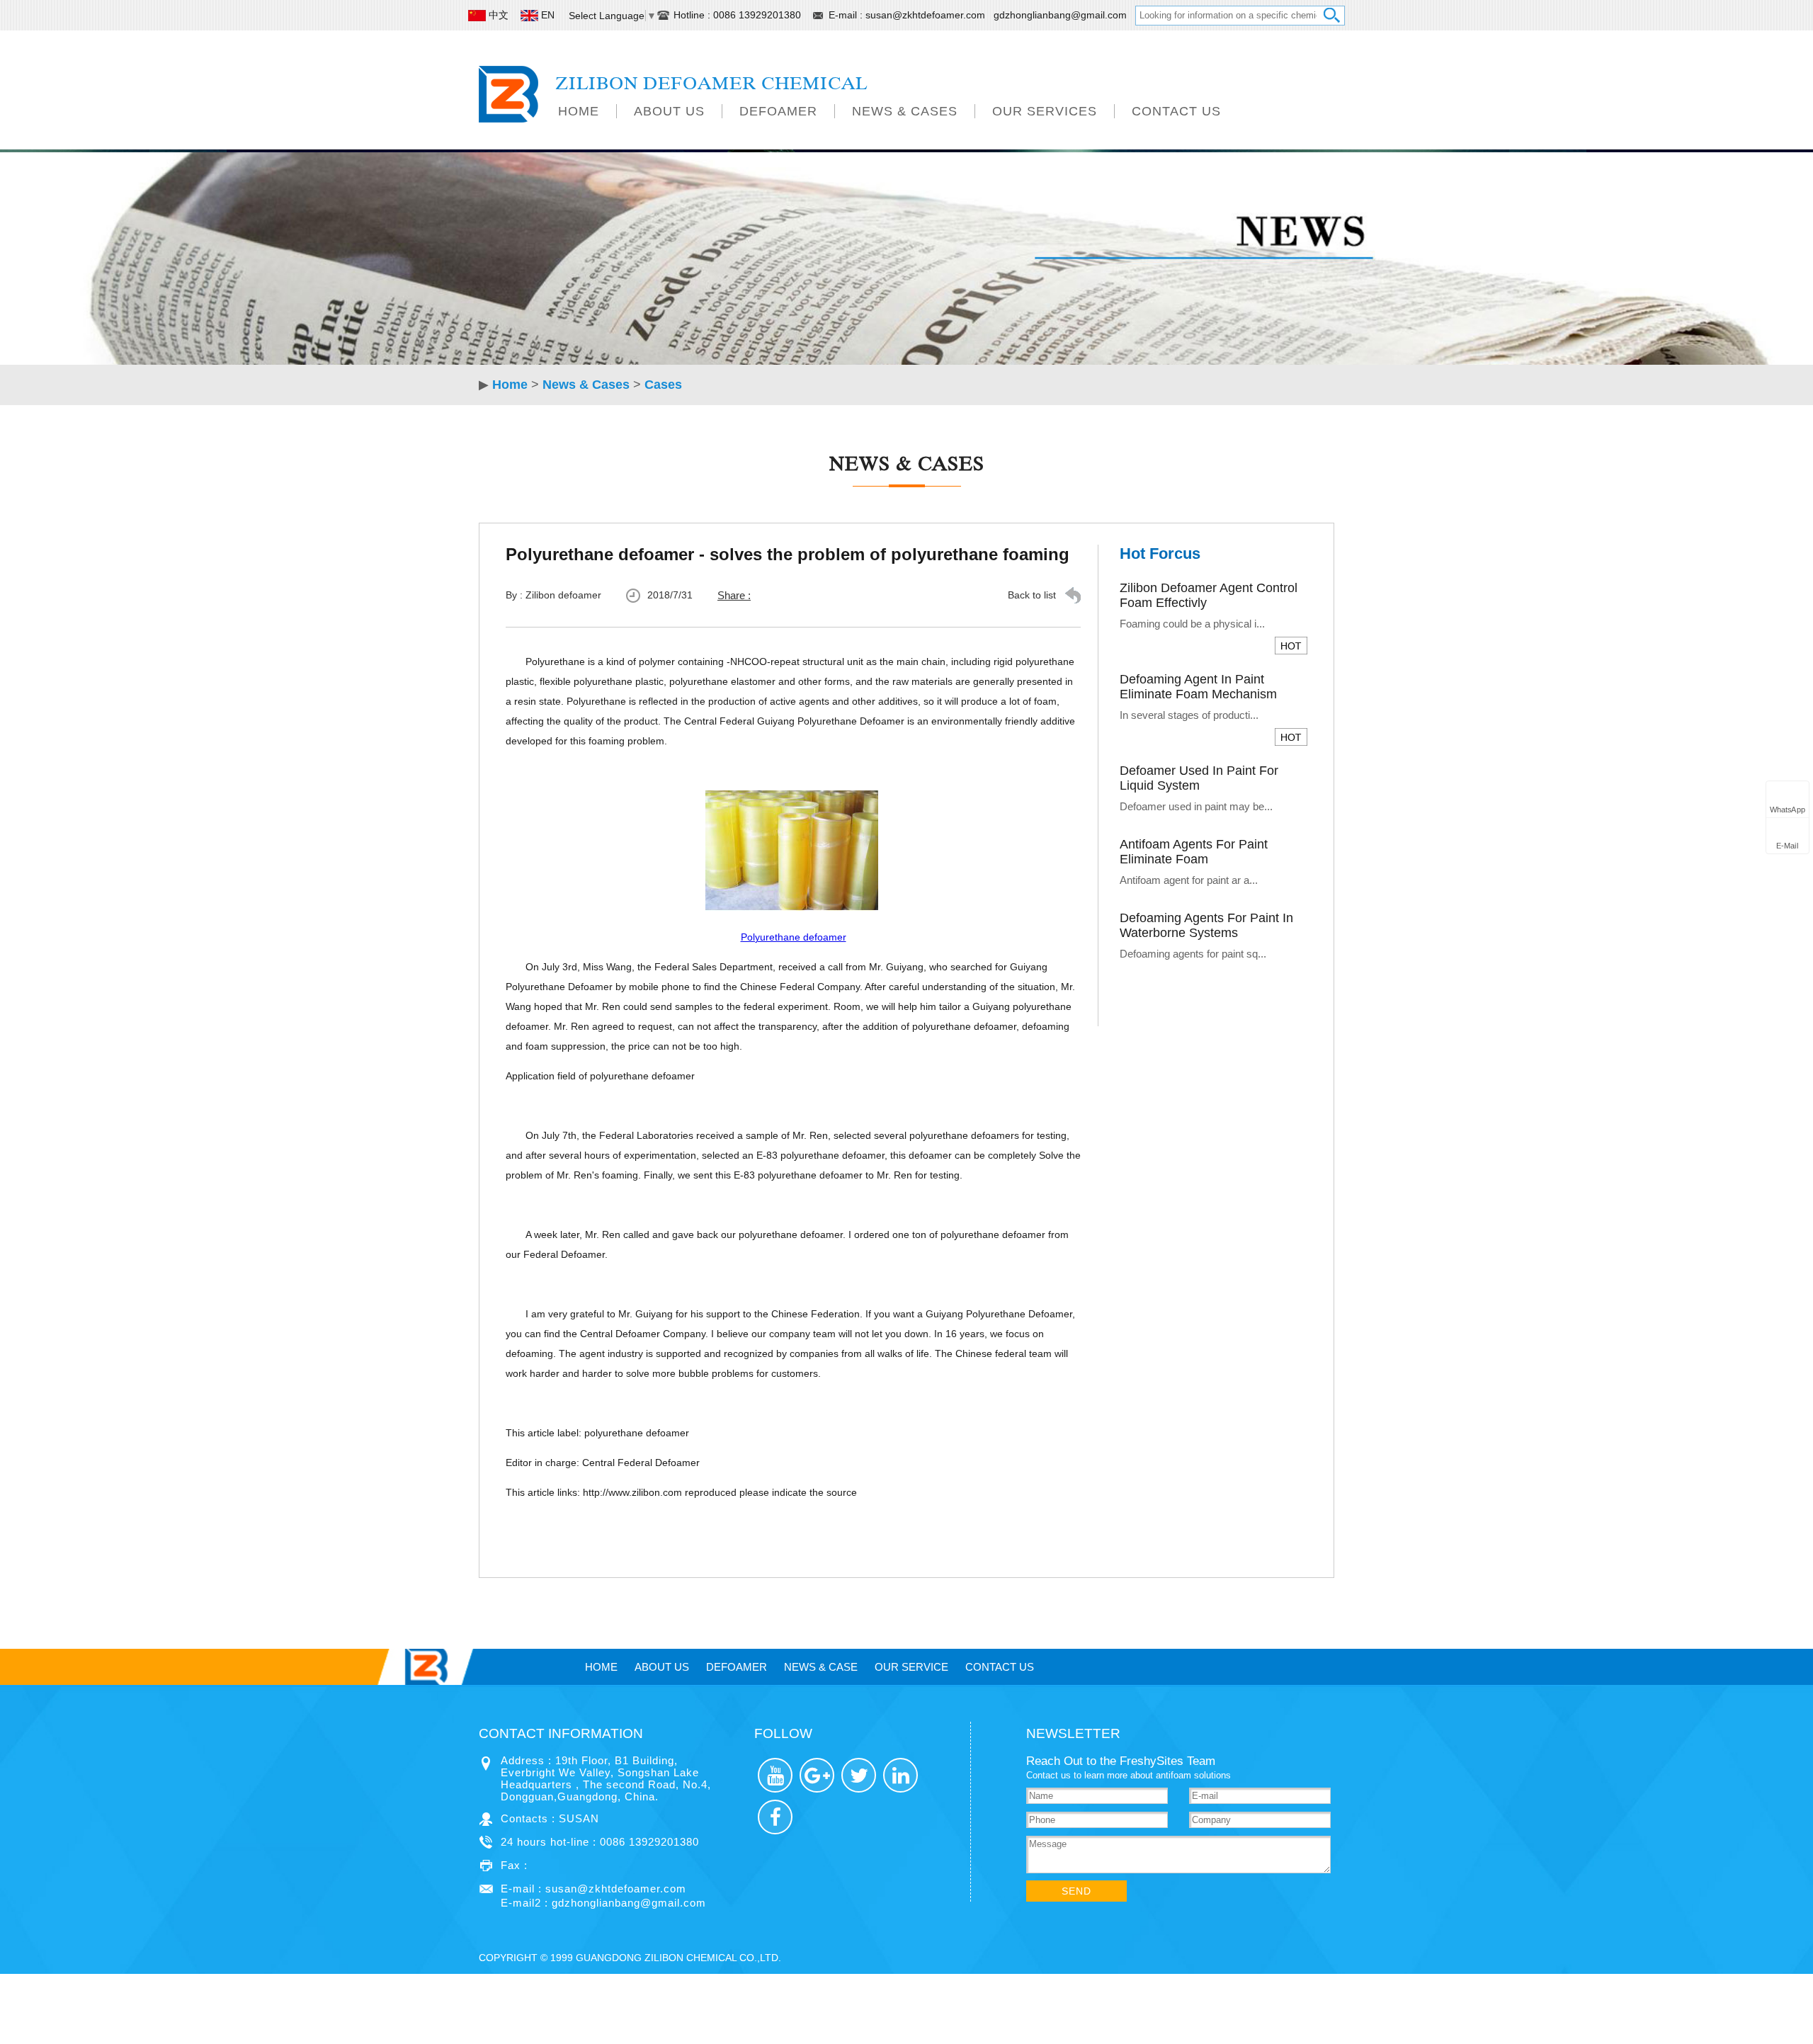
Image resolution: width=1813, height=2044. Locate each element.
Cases (663, 385)
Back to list (1032, 595)
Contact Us (1176, 111)
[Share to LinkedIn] (900, 1775)
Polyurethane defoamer (794, 937)
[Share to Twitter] (859, 1775)
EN (548, 15)
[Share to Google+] (817, 1775)
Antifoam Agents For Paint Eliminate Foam (1194, 852)
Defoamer (778, 111)
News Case (821, 1667)
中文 (499, 15)
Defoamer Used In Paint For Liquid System (1199, 778)
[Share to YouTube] (775, 1775)
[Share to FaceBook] (775, 1817)
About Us (669, 111)
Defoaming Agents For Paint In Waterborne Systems (1206, 925)
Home (579, 111)
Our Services (1045, 111)
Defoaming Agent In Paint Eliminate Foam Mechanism (1198, 687)
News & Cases (905, 111)
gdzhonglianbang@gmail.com (1060, 15)
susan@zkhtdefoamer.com (927, 15)
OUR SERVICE (911, 1667)
